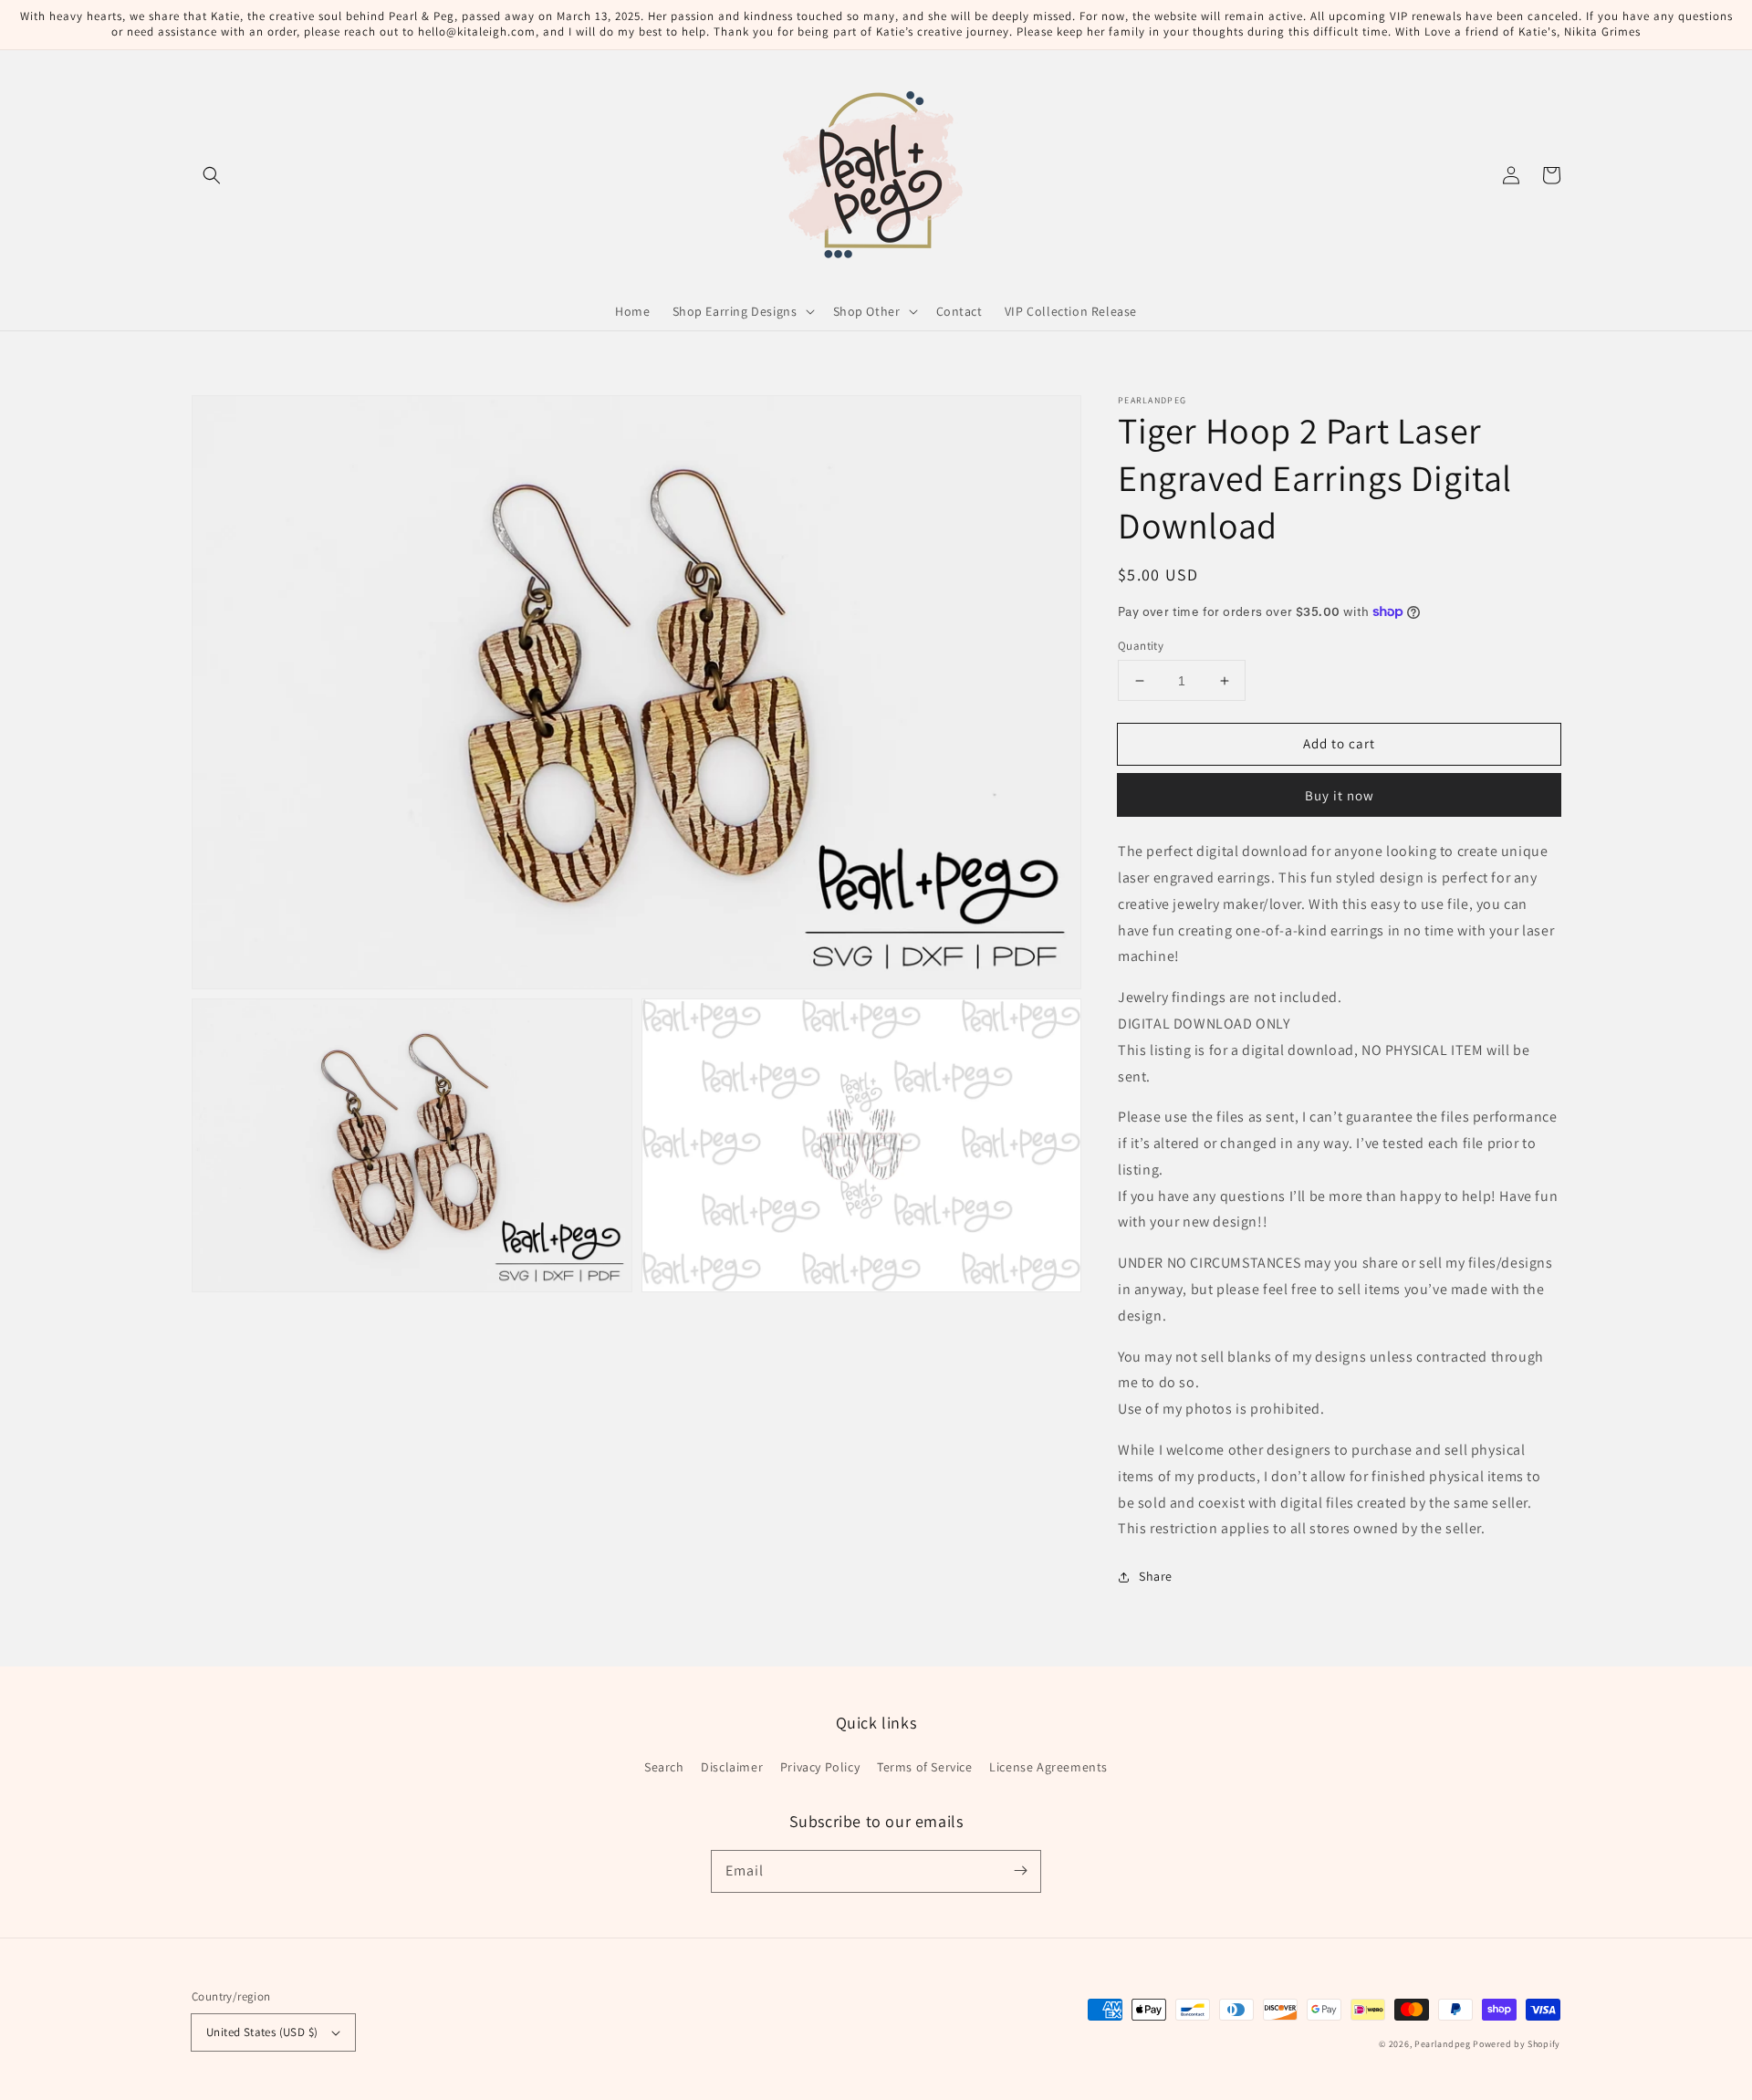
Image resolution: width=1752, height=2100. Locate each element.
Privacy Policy (820, 1767)
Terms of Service (925, 1767)
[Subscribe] (1020, 1871)
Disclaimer (732, 1767)
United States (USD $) (262, 2032)
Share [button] (1156, 1576)
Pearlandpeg (1443, 2044)
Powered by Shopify (1517, 2044)
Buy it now (1340, 795)
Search (664, 1767)
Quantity (1141, 646)
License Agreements (1048, 1767)
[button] (212, 175)
